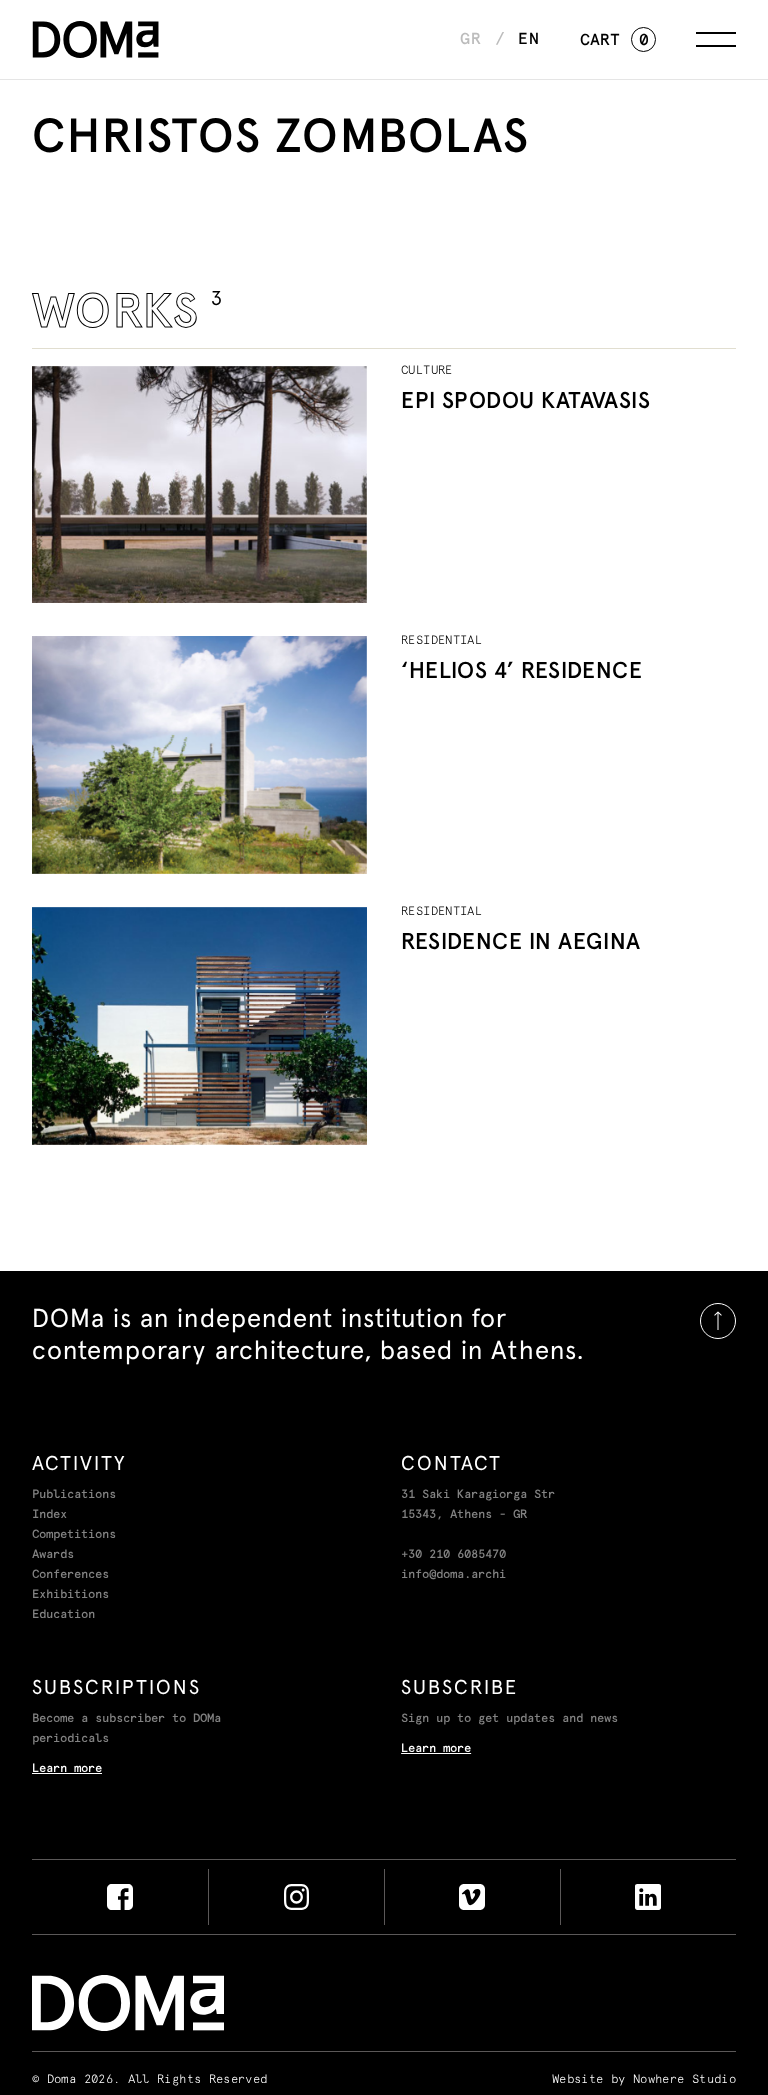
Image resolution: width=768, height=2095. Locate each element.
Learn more (67, 1769)
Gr (471, 39)
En (529, 39)
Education (63, 1615)
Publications (74, 1495)
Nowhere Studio (684, 2080)
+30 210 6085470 (453, 1555)
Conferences (70, 1575)
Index (49, 1515)
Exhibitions (70, 1595)
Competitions (74, 1535)
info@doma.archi (453, 1575)
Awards (53, 1555)
